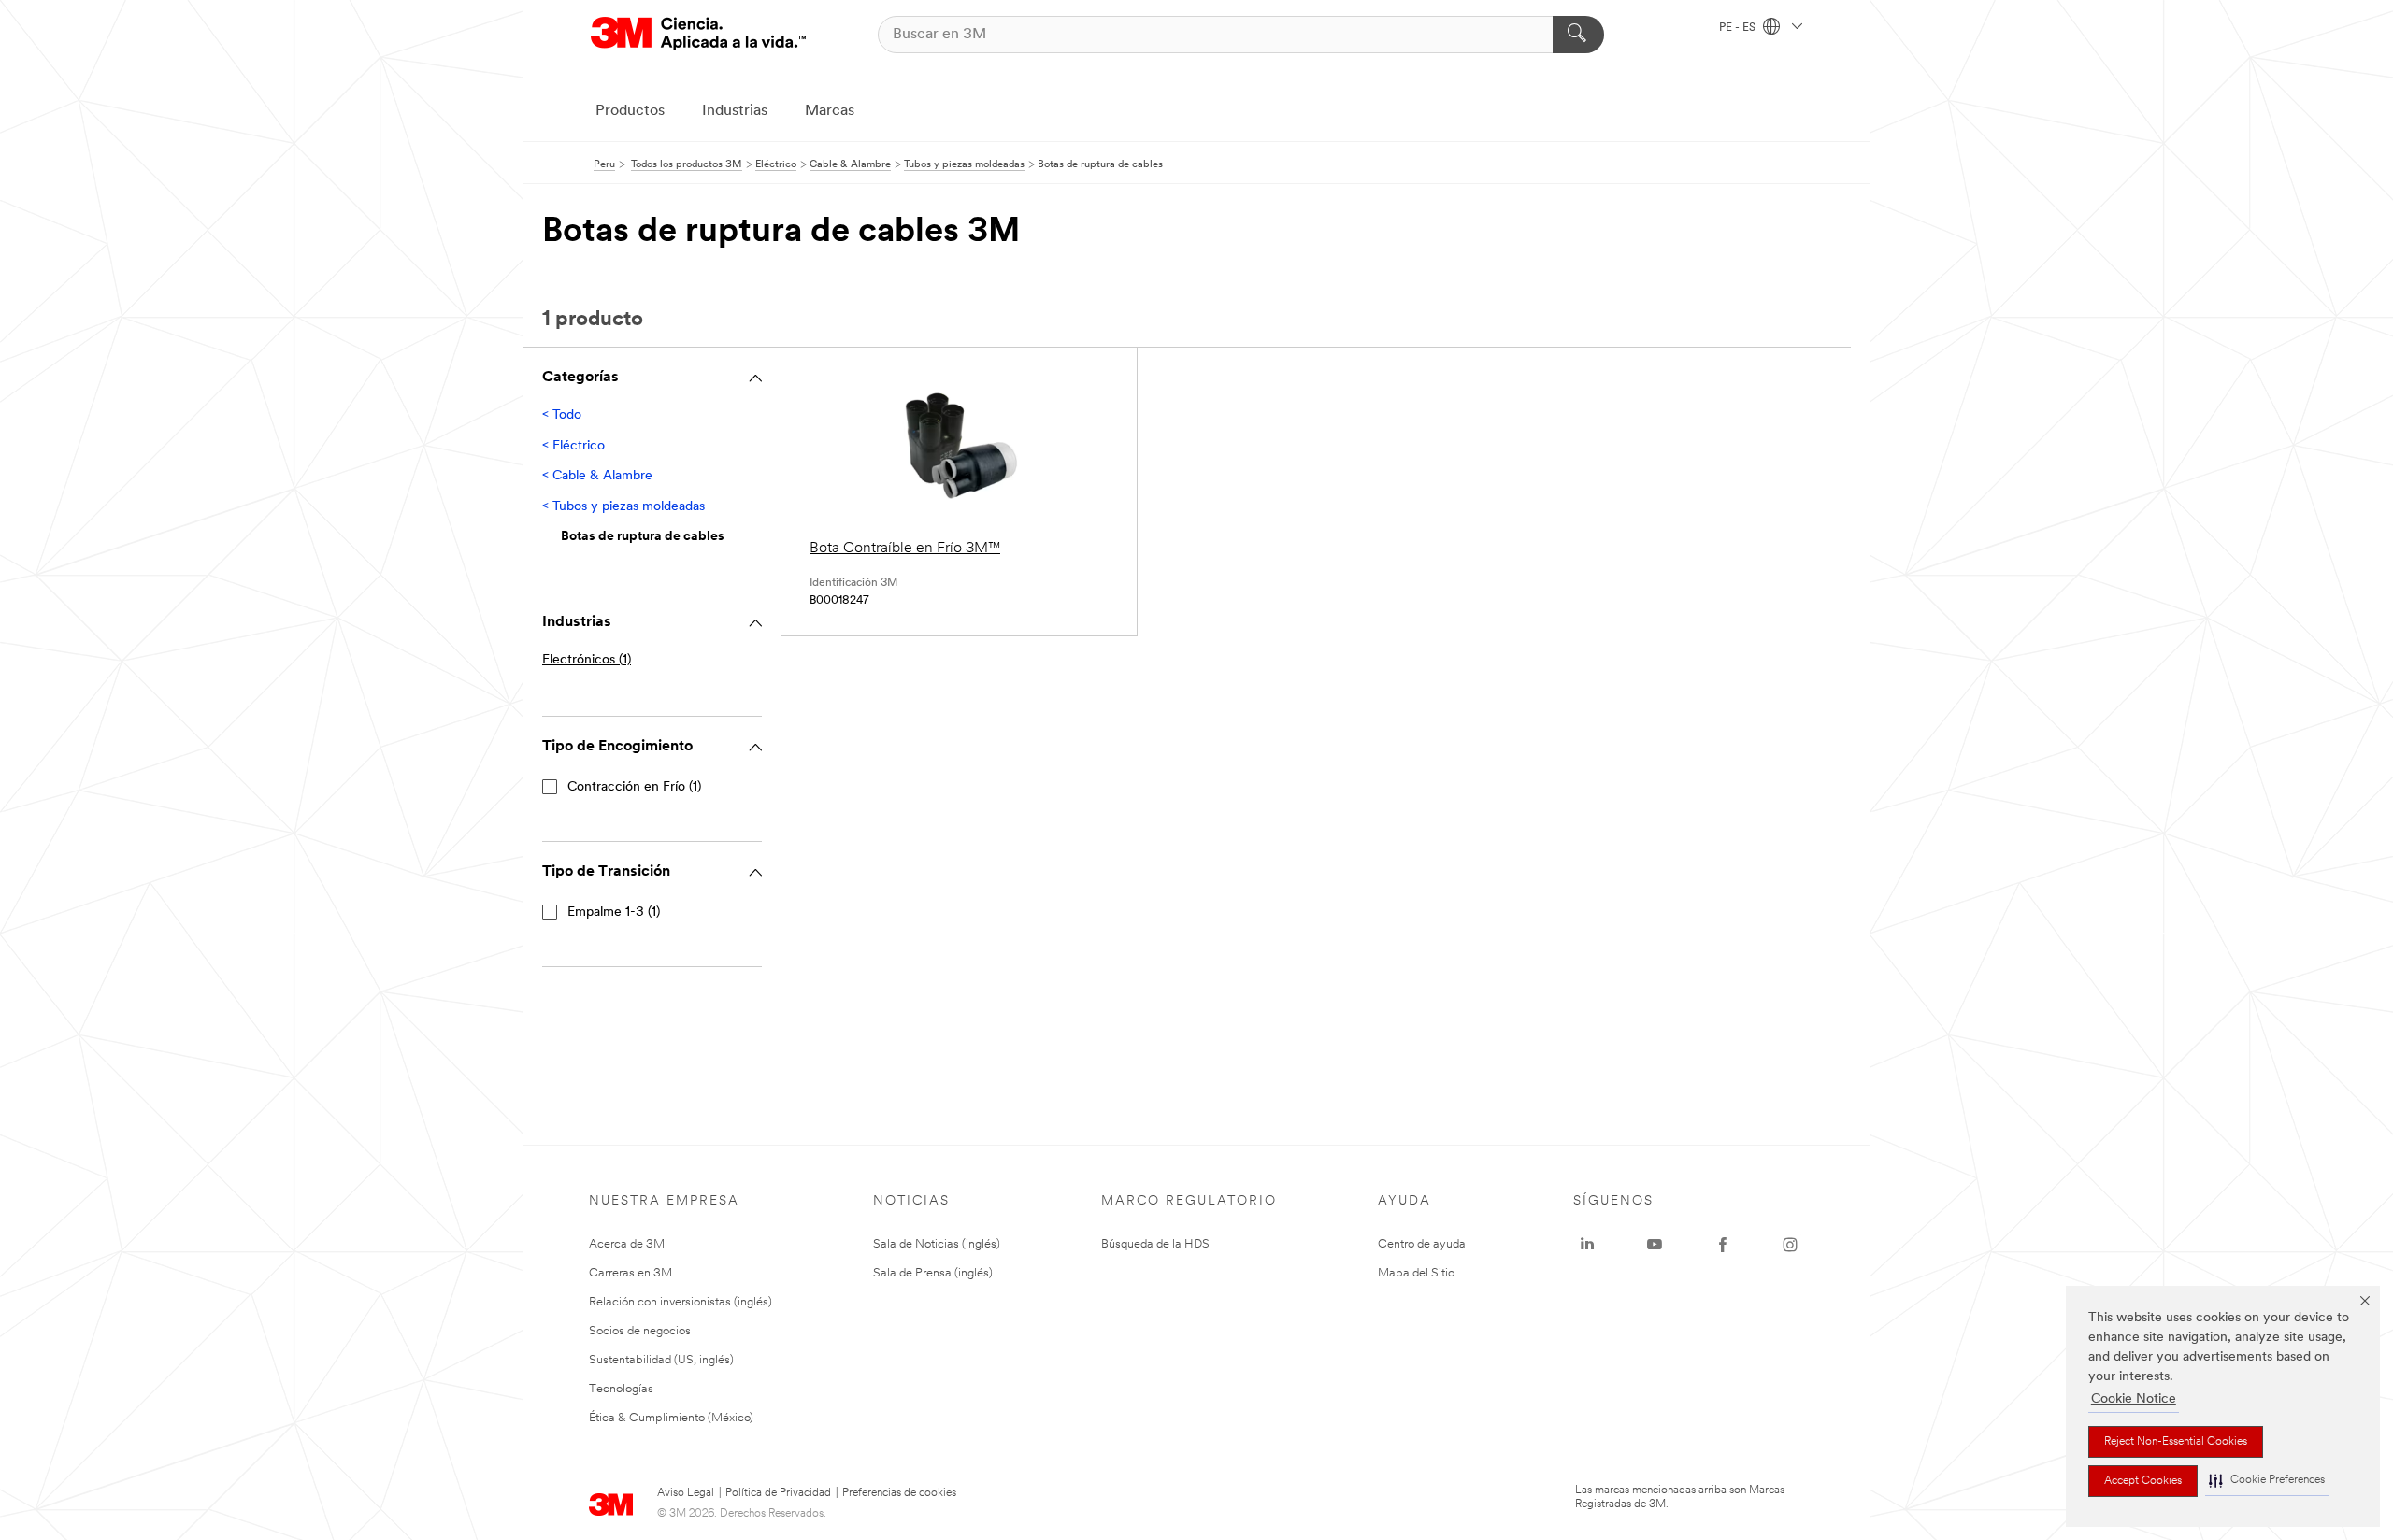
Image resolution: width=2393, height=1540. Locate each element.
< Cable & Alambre (597, 476)
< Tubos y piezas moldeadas (623, 507)
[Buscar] (1578, 35)
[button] (2267, 1481)
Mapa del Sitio (1416, 1273)
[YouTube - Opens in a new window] (1655, 1245)
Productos (630, 111)
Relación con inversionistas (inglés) (681, 1302)
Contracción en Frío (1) (634, 787)
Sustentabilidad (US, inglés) (661, 1360)
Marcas (830, 111)
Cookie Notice (2134, 1399)
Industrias (735, 111)
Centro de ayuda (1422, 1244)
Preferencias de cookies (899, 1493)
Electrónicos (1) (587, 660)
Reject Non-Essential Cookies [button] (2176, 1442)
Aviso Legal (686, 1493)
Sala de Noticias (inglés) (937, 1244)
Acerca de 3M (627, 1244)
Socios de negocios (640, 1331)
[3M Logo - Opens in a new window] (698, 34)
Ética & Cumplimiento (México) (671, 1418)
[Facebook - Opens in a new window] (1723, 1245)
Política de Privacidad (778, 1493)
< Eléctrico (573, 446)
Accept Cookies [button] (2143, 1481)
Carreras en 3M (630, 1273)
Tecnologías (621, 1389)
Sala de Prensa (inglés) (933, 1273)
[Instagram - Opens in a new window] (1790, 1245)
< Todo (562, 415)
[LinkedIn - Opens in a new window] (1587, 1245)
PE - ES (1739, 28)
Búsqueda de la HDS (1155, 1244)
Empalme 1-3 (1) (614, 913)
